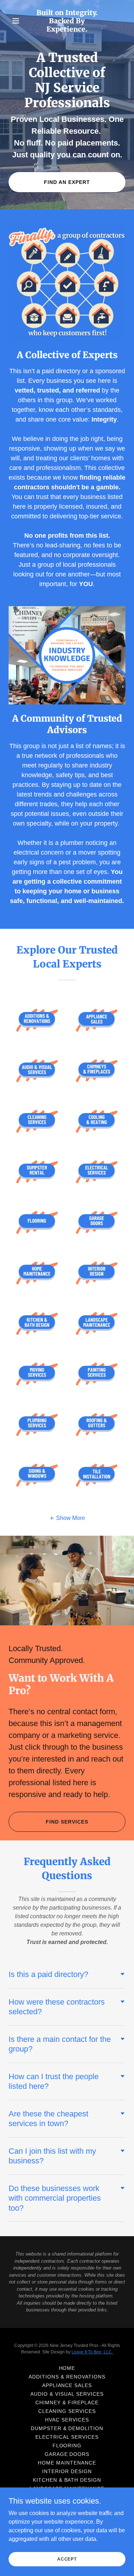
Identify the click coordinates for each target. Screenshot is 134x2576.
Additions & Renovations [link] (67, 2377)
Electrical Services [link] (67, 2437)
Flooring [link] (67, 2446)
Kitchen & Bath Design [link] (67, 2480)
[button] (17, 21)
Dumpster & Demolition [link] (67, 2428)
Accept (67, 2559)
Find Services (67, 1822)
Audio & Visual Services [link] (67, 2394)
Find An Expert (67, 182)
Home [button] (67, 2368)
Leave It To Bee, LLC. (92, 2352)
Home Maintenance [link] (67, 2463)
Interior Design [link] (67, 2471)
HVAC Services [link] (67, 2420)
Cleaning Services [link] (67, 2411)
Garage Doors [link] (67, 2454)
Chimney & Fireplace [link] (67, 2402)
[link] (67, 30)
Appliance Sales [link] (67, 2385)
